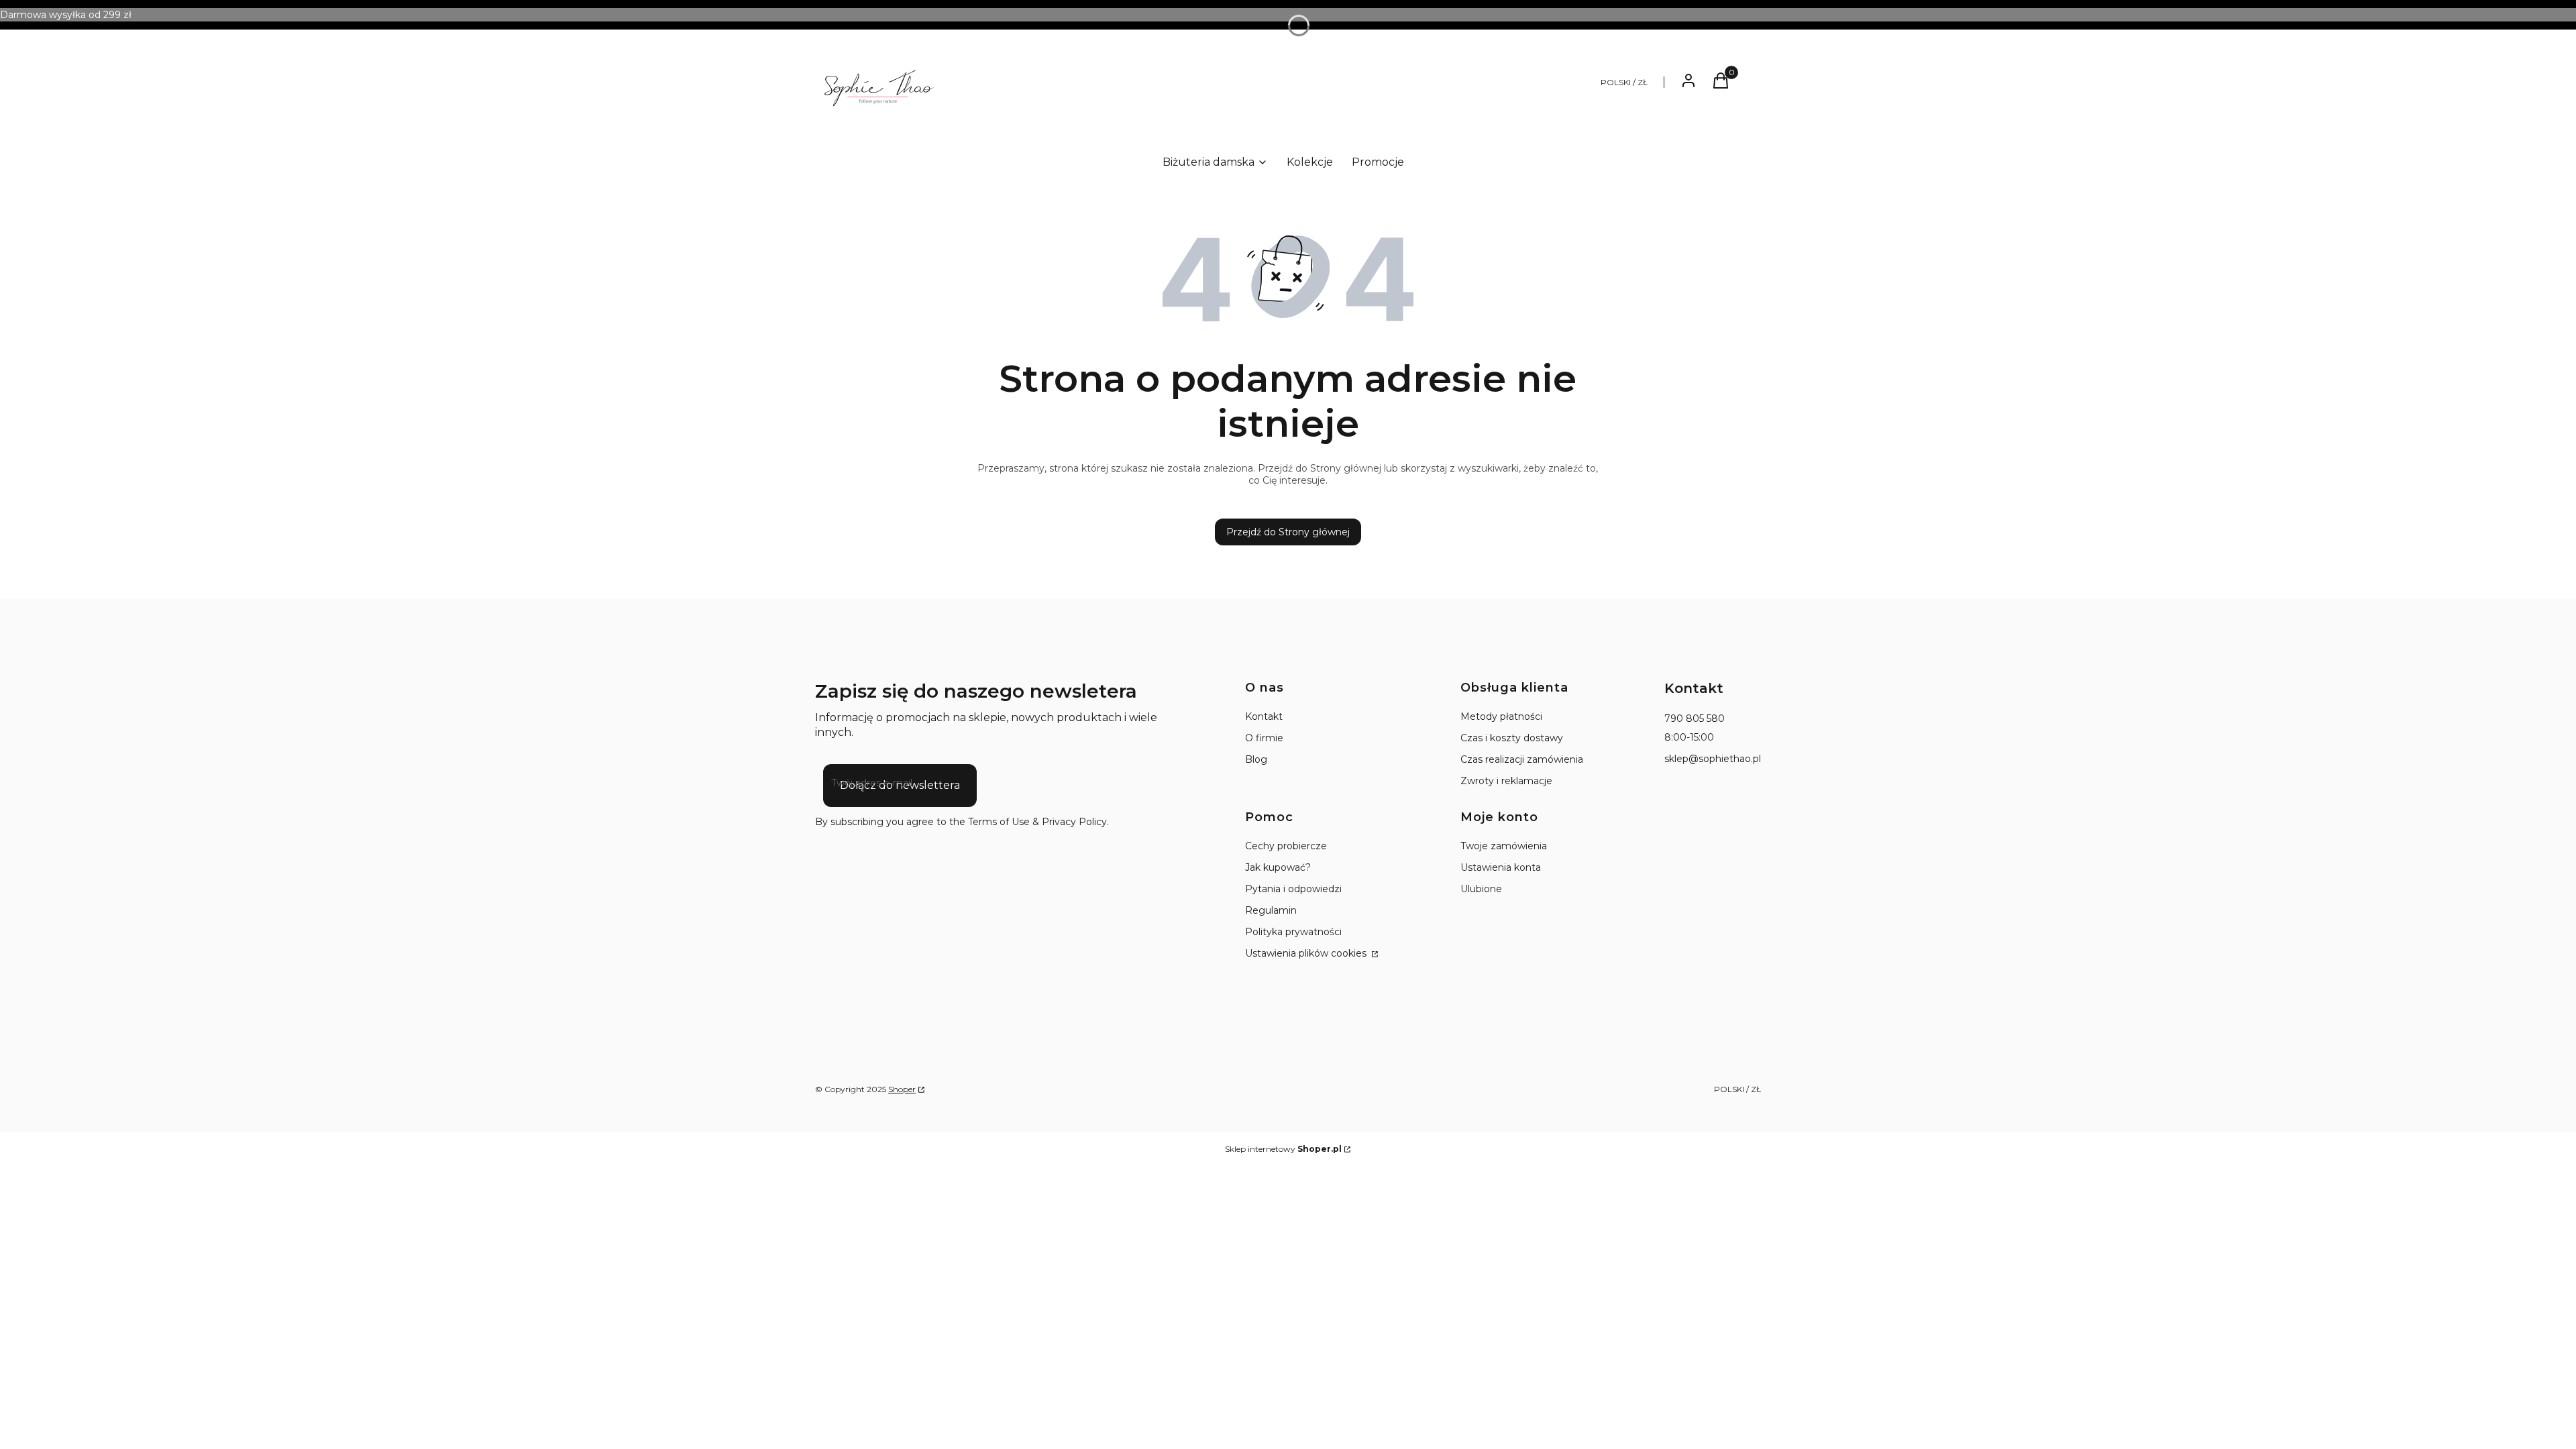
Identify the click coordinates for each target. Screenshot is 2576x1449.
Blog (1256, 759)
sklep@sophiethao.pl (1713, 759)
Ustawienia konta (1501, 867)
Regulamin (1271, 910)
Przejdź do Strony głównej (1288, 532)
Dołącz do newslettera (900, 785)
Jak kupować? (1278, 867)
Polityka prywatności (1293, 932)
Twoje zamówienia (1504, 846)
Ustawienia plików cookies (1307, 953)
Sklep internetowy (1283, 1149)
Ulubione (1481, 889)
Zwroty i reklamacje (1506, 781)
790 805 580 (1695, 718)
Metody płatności (1501, 716)
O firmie (1264, 738)
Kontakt (1264, 716)
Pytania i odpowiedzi (1293, 889)
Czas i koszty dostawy (1512, 738)
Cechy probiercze (1286, 846)
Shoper (902, 1089)
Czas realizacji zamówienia (1522, 759)
